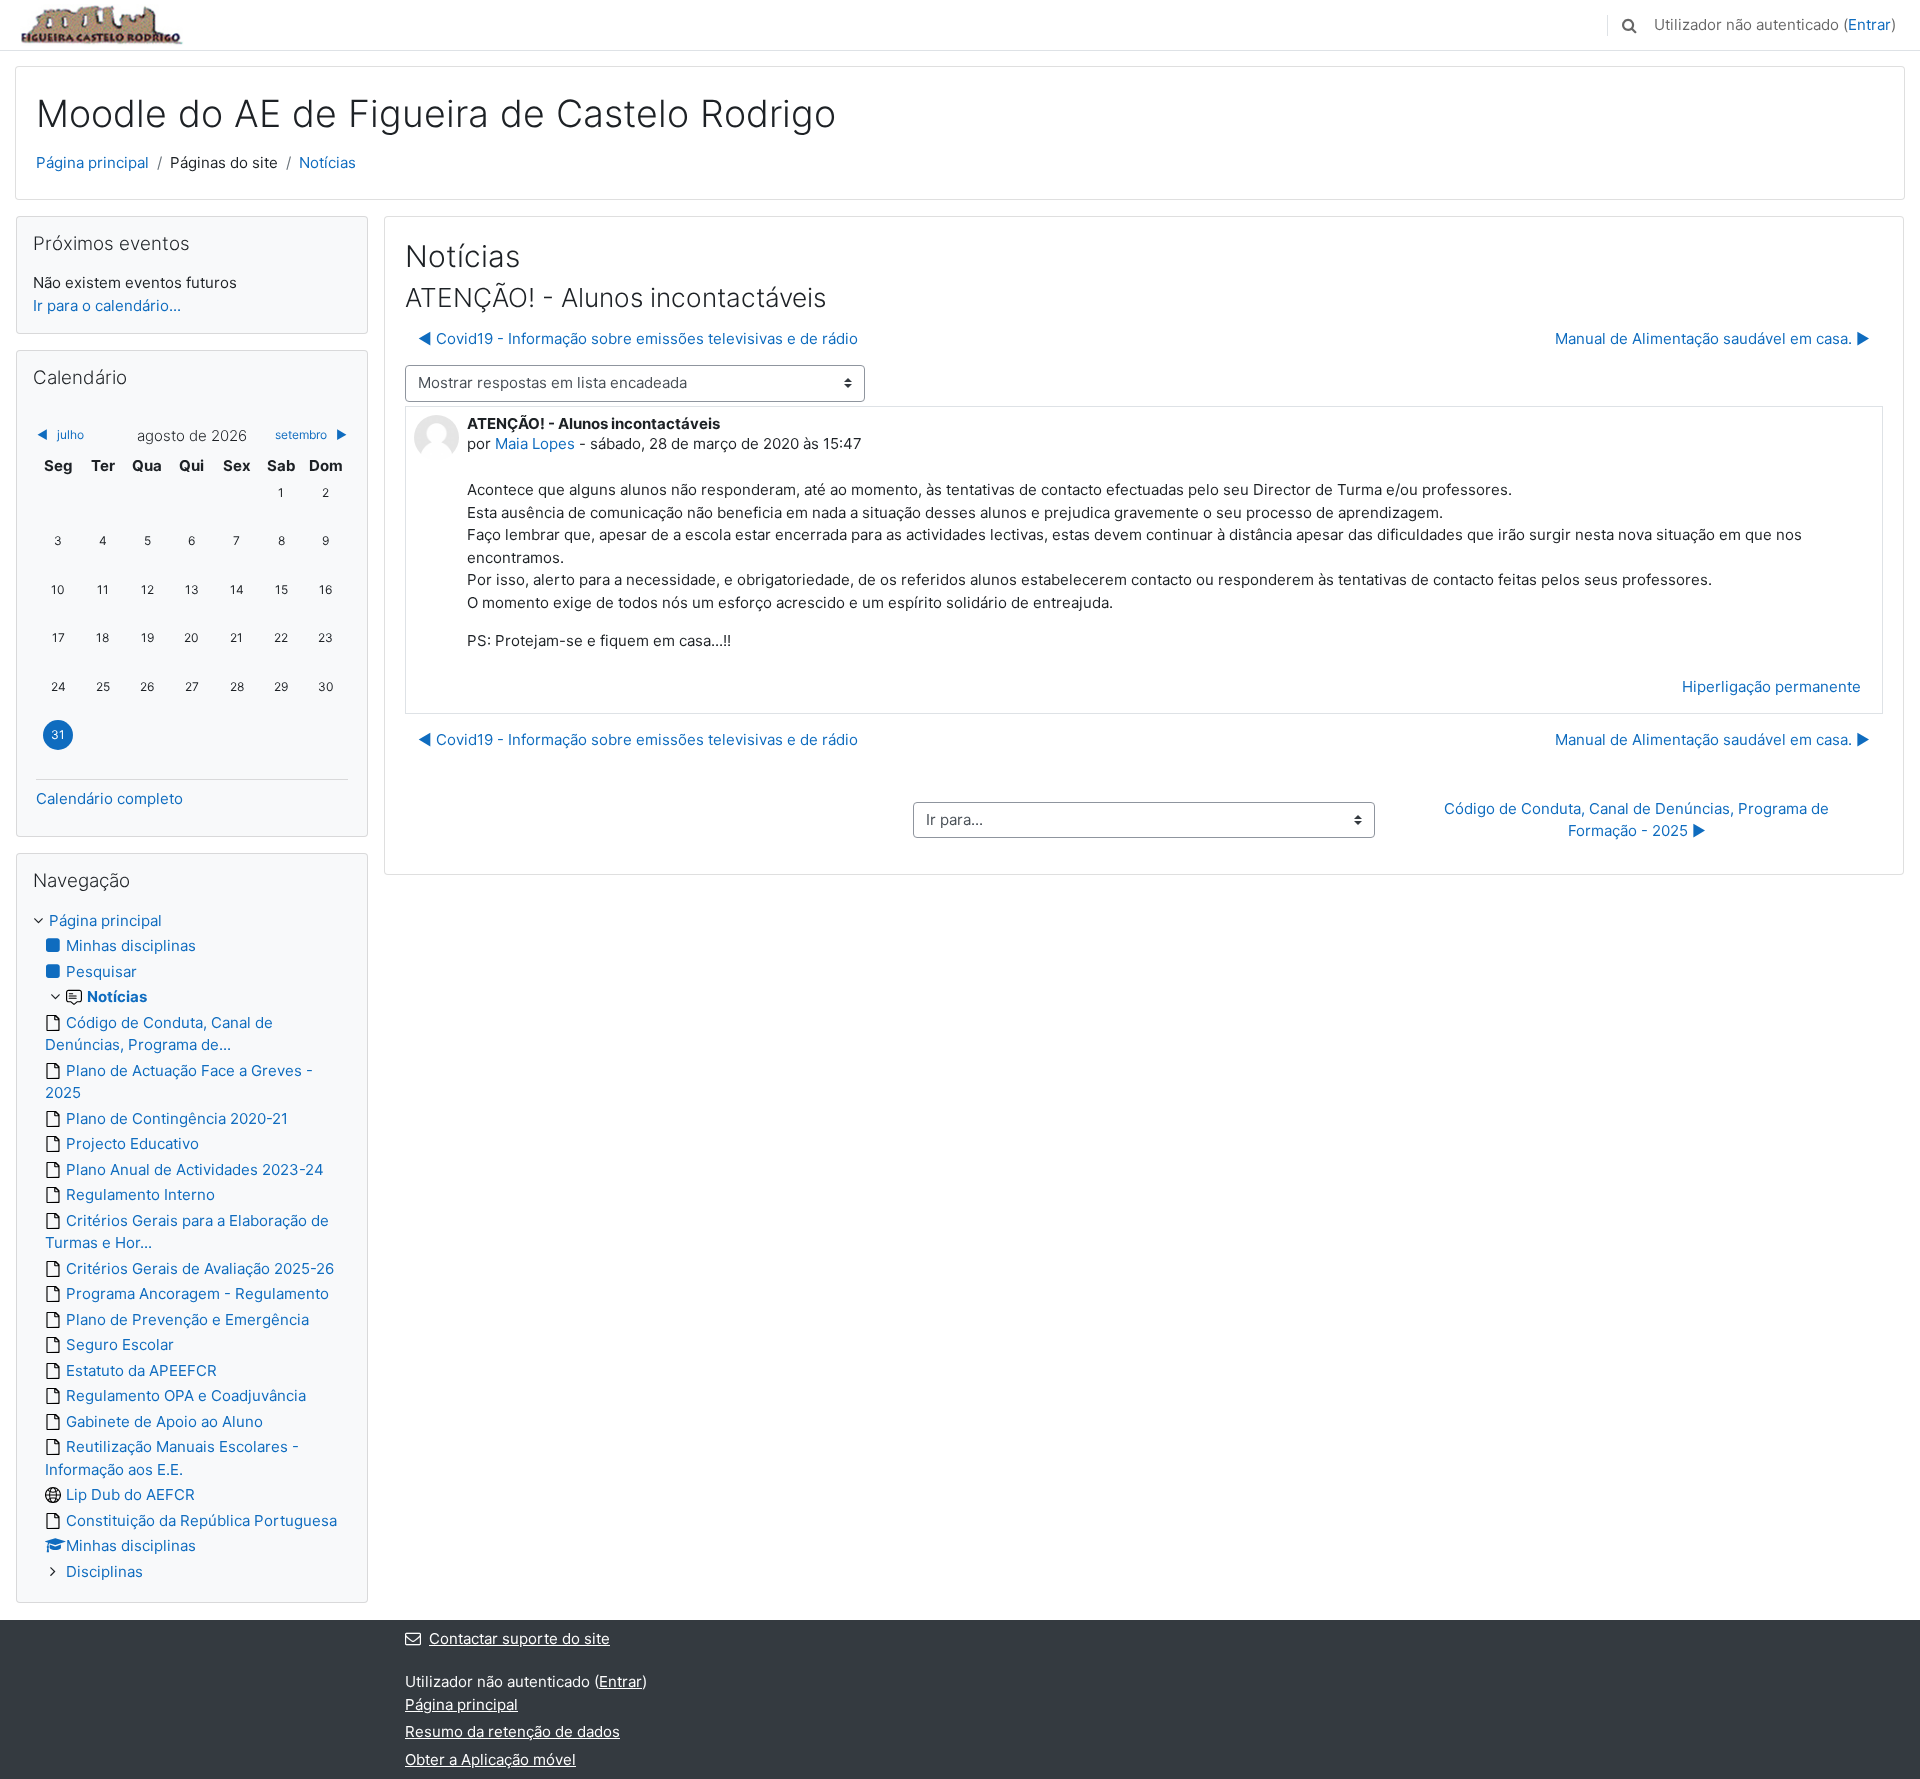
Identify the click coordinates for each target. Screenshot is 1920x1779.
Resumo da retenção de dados (512, 1731)
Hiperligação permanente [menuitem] (1771, 686)
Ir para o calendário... (107, 305)
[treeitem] (192, 1247)
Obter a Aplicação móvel (490, 1759)
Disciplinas (104, 1571)
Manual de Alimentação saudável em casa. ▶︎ (1712, 338)
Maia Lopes (535, 443)
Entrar (1869, 24)
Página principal (92, 162)
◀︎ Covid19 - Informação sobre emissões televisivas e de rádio (638, 338)
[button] (1629, 25)
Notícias (327, 162)
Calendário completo (109, 798)
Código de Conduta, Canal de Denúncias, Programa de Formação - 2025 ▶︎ (1638, 820)
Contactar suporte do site (519, 1638)
